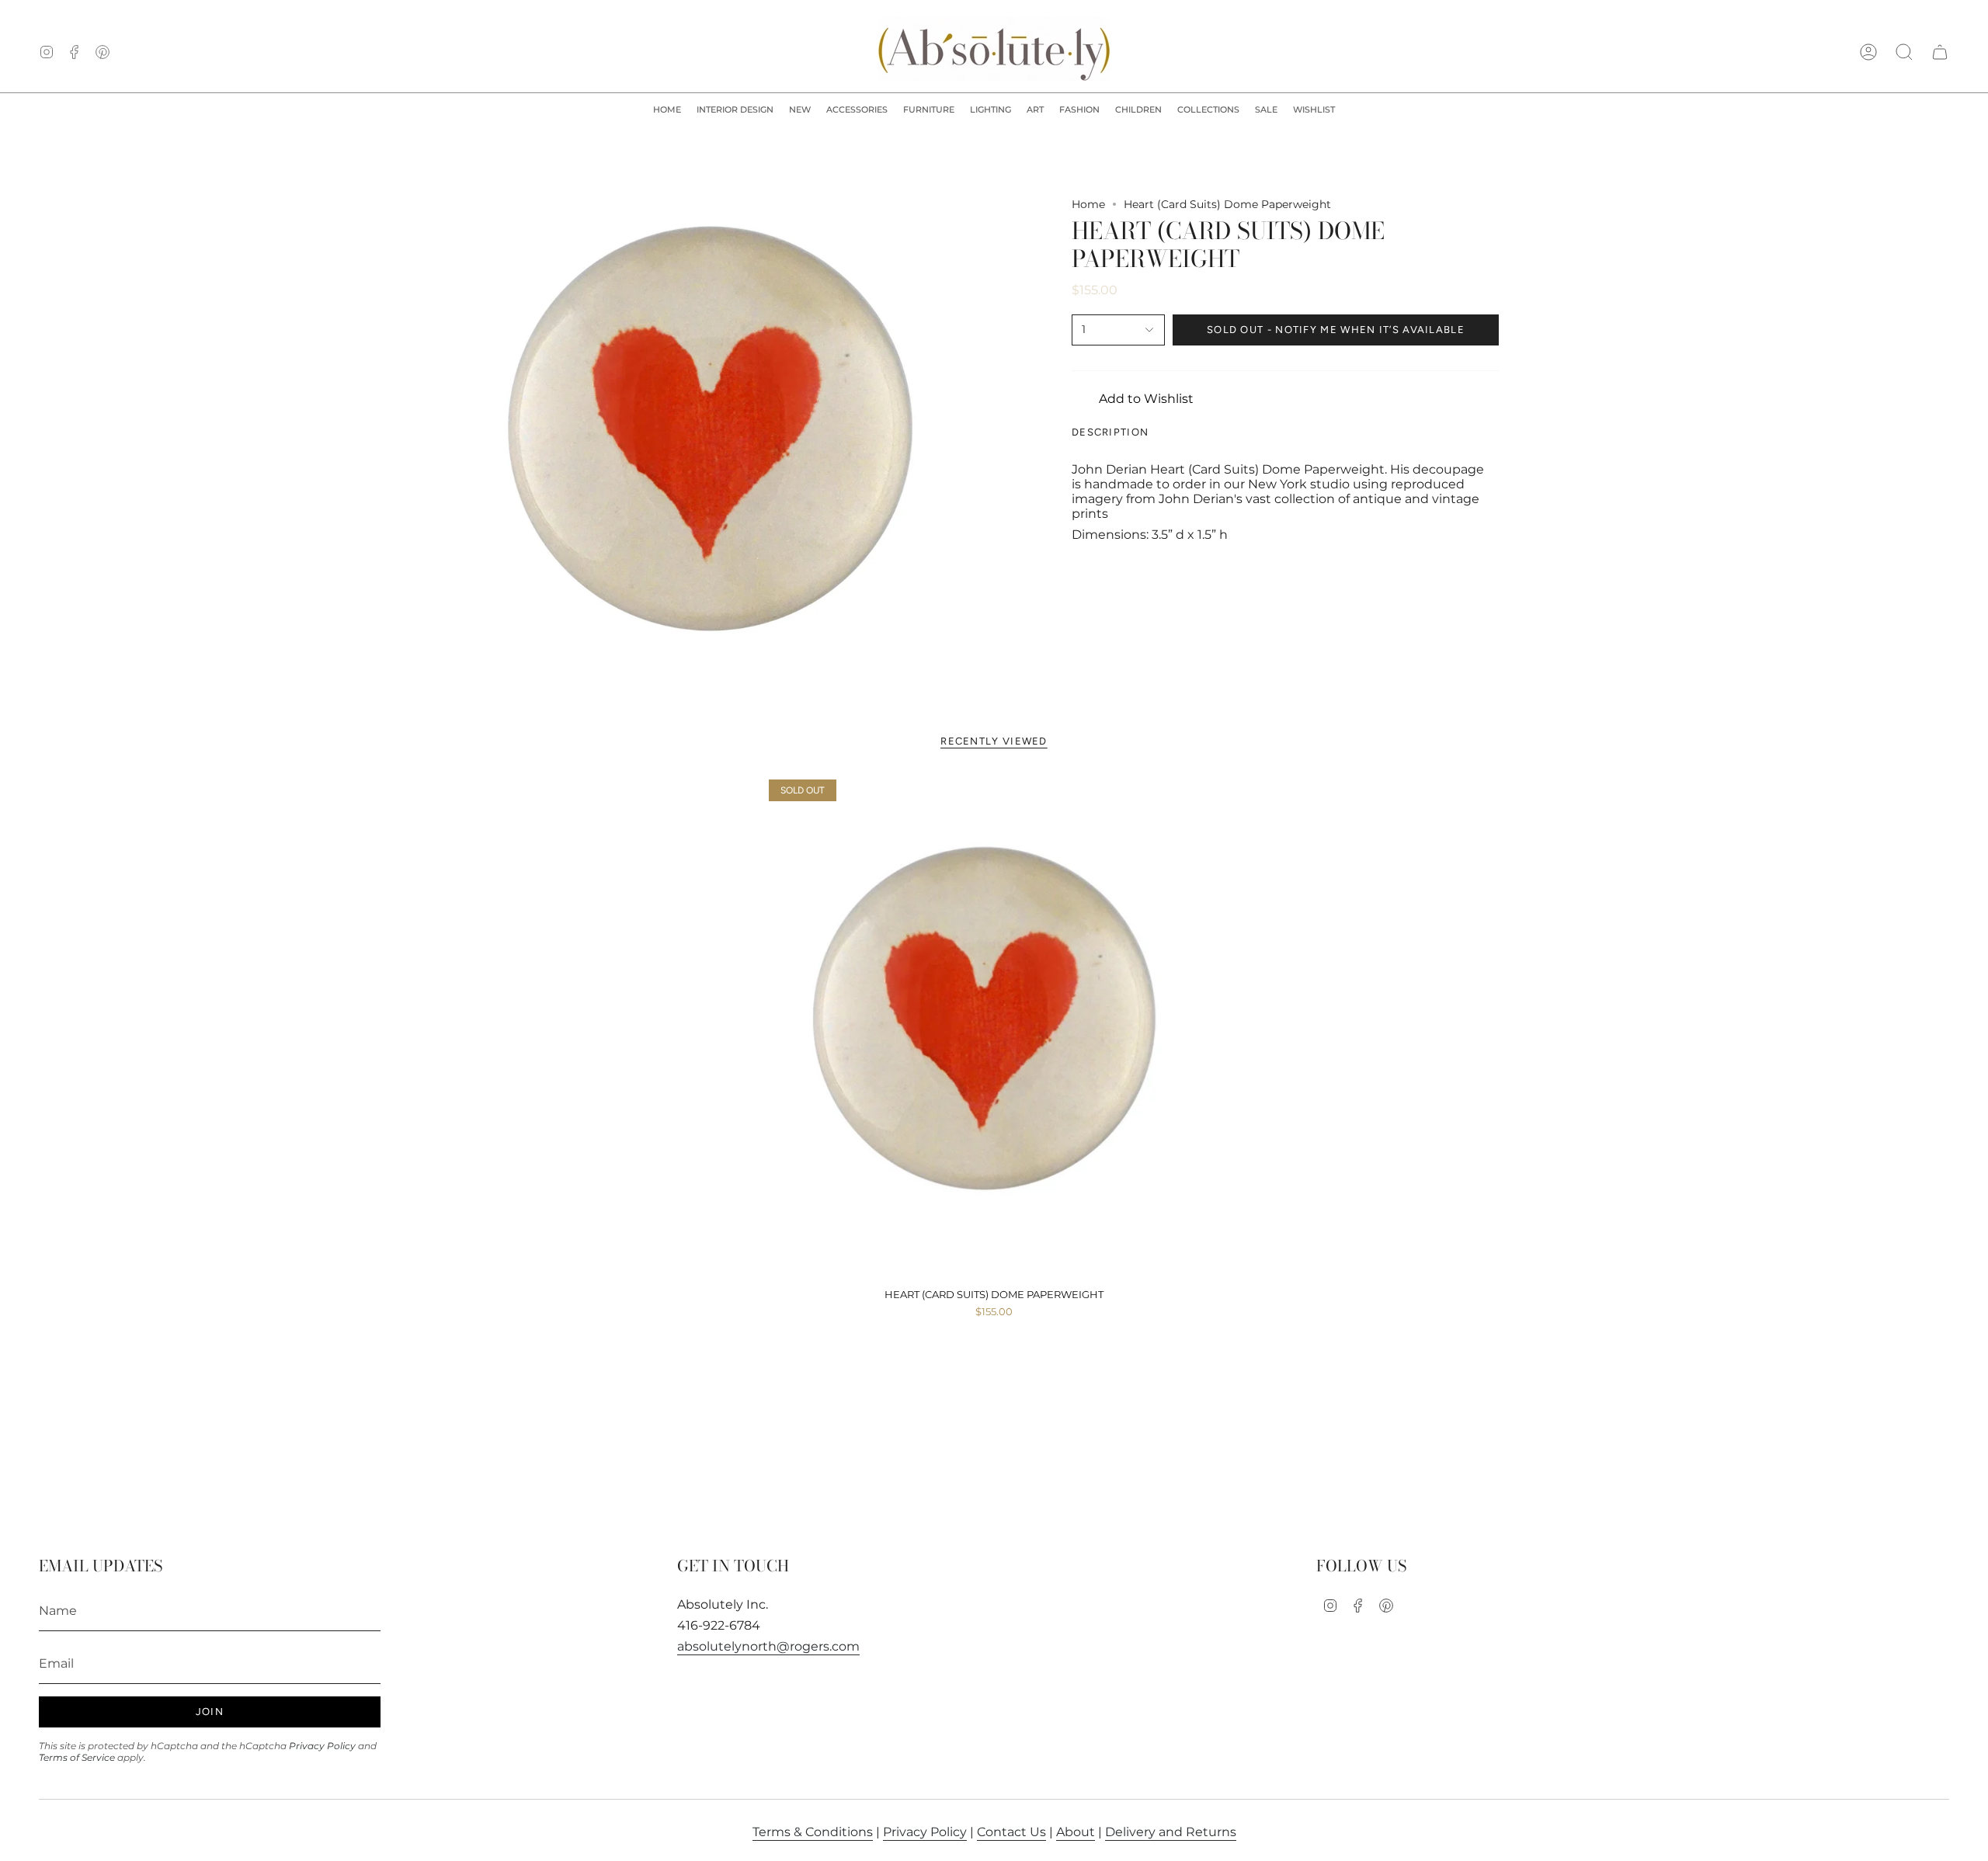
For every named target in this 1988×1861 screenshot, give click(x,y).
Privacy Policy (322, 1746)
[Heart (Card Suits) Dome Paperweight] (994, 1028)
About (1076, 1832)
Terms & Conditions (813, 1832)
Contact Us (1011, 1832)
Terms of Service (77, 1757)
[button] (735, 110)
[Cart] (1940, 52)
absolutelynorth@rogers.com (768, 1646)
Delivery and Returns (1171, 1832)
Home (1088, 204)
